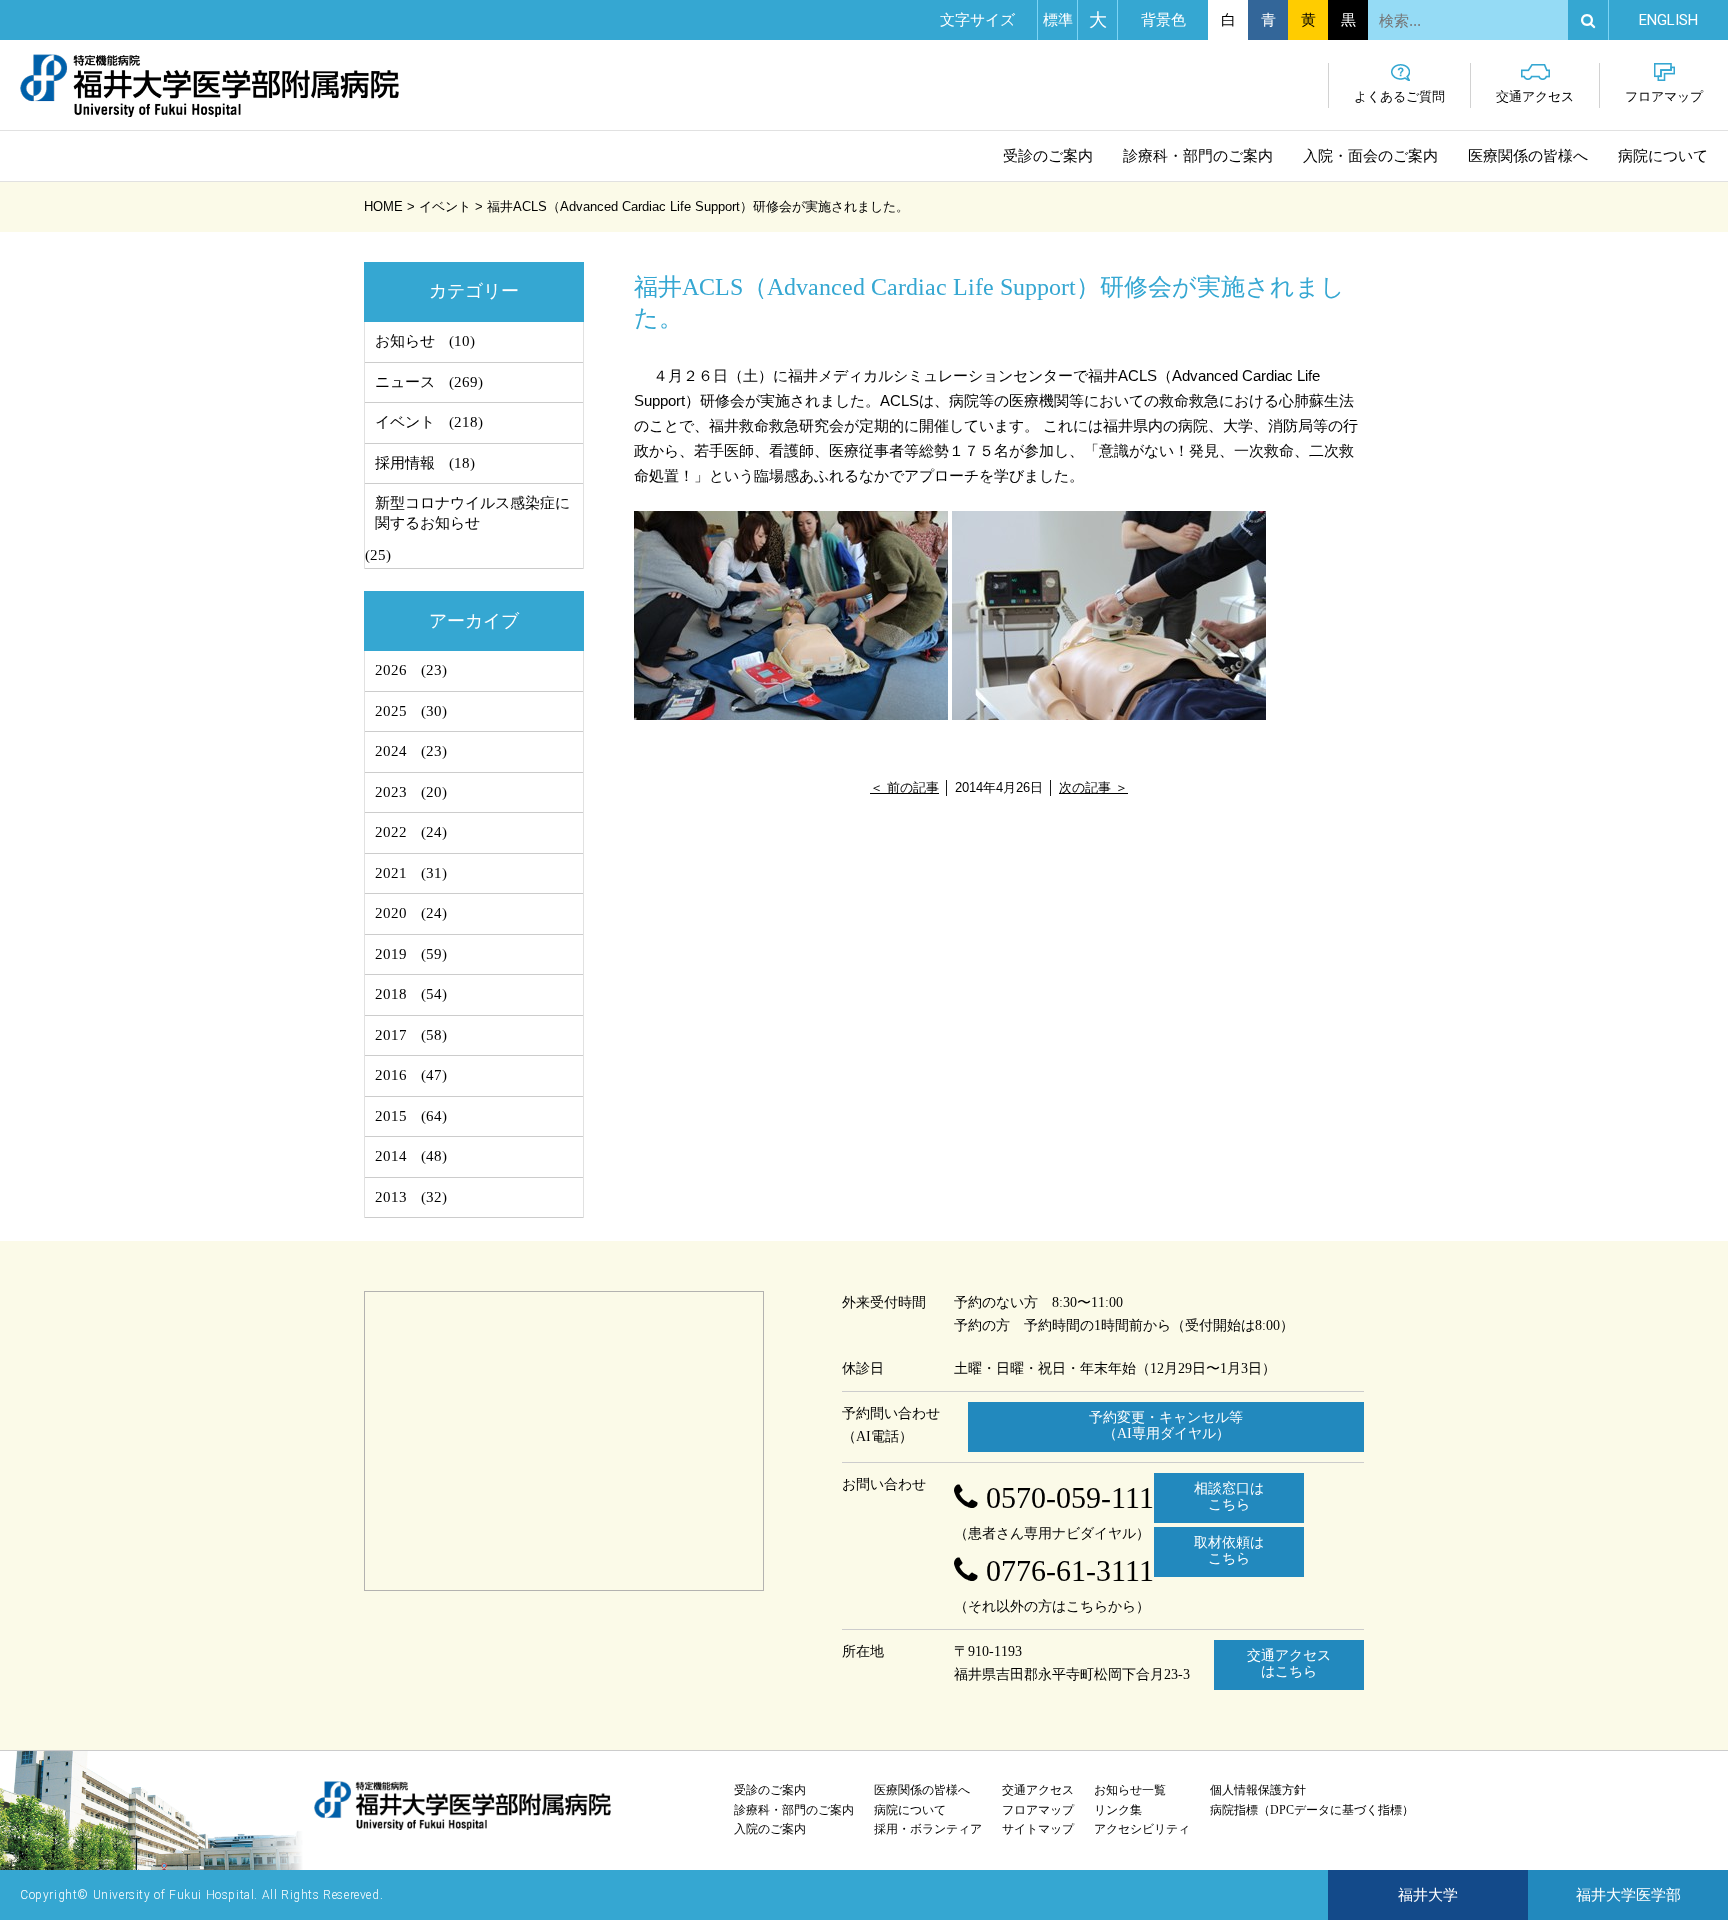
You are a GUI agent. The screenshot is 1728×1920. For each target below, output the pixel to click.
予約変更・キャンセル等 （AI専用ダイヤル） (1166, 1426)
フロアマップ (1664, 96)
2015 (391, 1116)
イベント (405, 422)
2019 (391, 954)
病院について (1663, 156)
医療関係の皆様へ (1528, 156)
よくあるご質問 (1399, 96)
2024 (391, 751)
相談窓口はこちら (1229, 1497)
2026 (391, 670)
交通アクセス (1535, 96)
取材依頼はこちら (1229, 1551)
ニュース (405, 382)
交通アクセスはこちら (1289, 1664)
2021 (391, 873)
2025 (391, 711)
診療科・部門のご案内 (1198, 156)
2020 (391, 913)
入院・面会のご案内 (1370, 156)
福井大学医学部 (1628, 1895)
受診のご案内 (1048, 156)
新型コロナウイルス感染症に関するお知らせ (472, 513)
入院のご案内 (770, 1829)
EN (1668, 20)
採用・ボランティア (928, 1829)
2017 (391, 1035)
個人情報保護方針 (1258, 1790)
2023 (391, 792)
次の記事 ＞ (1093, 787)
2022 (391, 832)
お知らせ (405, 341)
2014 (391, 1156)
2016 (391, 1075)
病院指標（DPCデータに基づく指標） (1312, 1810)
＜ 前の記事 (904, 787)
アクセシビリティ (1142, 1829)
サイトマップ (1038, 1829)
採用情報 (405, 463)
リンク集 (1118, 1810)
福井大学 (1428, 1895)
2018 (391, 994)
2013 (391, 1197)
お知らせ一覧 (1130, 1790)
